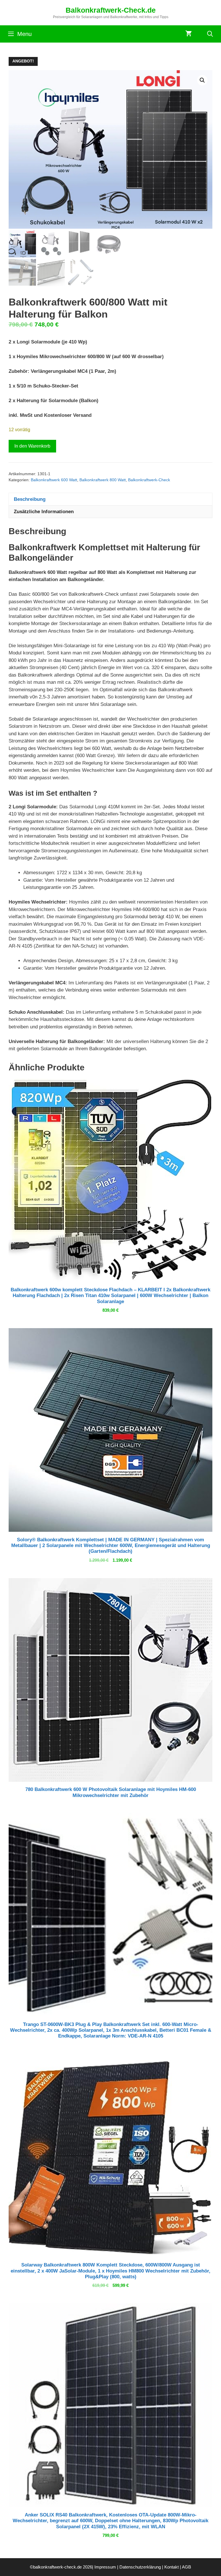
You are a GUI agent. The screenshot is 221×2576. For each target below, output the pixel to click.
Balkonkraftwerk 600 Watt (54, 480)
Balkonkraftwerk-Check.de (111, 10)
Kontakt (172, 2567)
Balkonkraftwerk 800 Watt (103, 480)
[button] (202, 80)
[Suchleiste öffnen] (210, 34)
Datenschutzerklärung (140, 2567)
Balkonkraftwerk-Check (149, 480)
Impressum (105, 2567)
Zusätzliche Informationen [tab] (44, 512)
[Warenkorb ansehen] (189, 34)
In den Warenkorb (32, 446)
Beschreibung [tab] (30, 499)
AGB (186, 2567)
